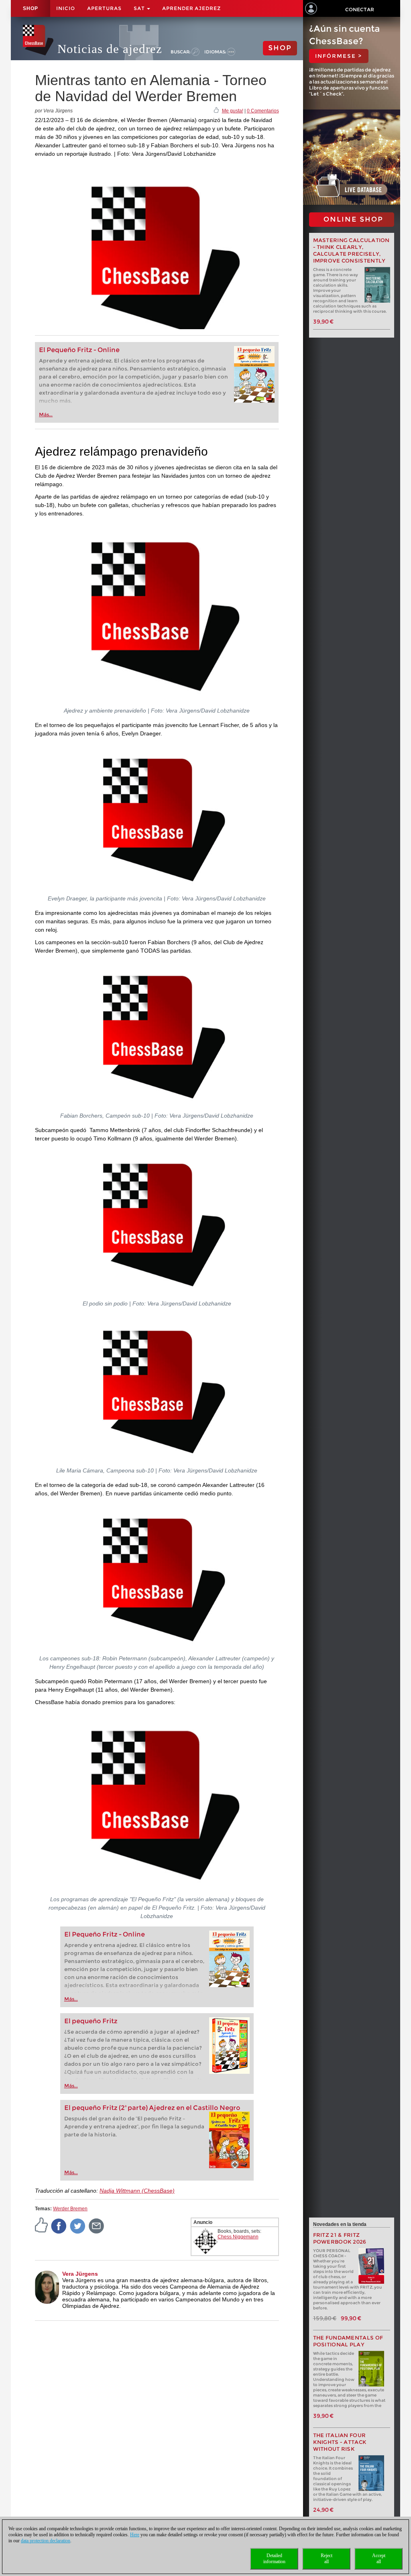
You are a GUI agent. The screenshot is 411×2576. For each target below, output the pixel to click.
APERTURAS (104, 8)
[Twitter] (78, 2226)
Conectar (360, 9)
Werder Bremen (70, 2209)
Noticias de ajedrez (110, 49)
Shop (31, 8)
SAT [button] (140, 8)
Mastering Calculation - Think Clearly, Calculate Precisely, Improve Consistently (351, 250)
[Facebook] (59, 2226)
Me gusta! (233, 111)
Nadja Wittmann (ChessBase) (137, 2191)
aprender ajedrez (191, 8)
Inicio (66, 8)
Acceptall (379, 2559)
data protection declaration (46, 2541)
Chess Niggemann (238, 2237)
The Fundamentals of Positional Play (348, 2341)
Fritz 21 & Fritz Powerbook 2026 (340, 2238)
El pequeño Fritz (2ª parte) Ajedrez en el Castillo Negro (152, 2108)
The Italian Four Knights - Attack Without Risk (340, 2442)
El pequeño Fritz (91, 2021)
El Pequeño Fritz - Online (79, 350)
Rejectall (327, 2559)
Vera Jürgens (80, 2274)
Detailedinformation (274, 2559)
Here (135, 2535)
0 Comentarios (263, 111)
